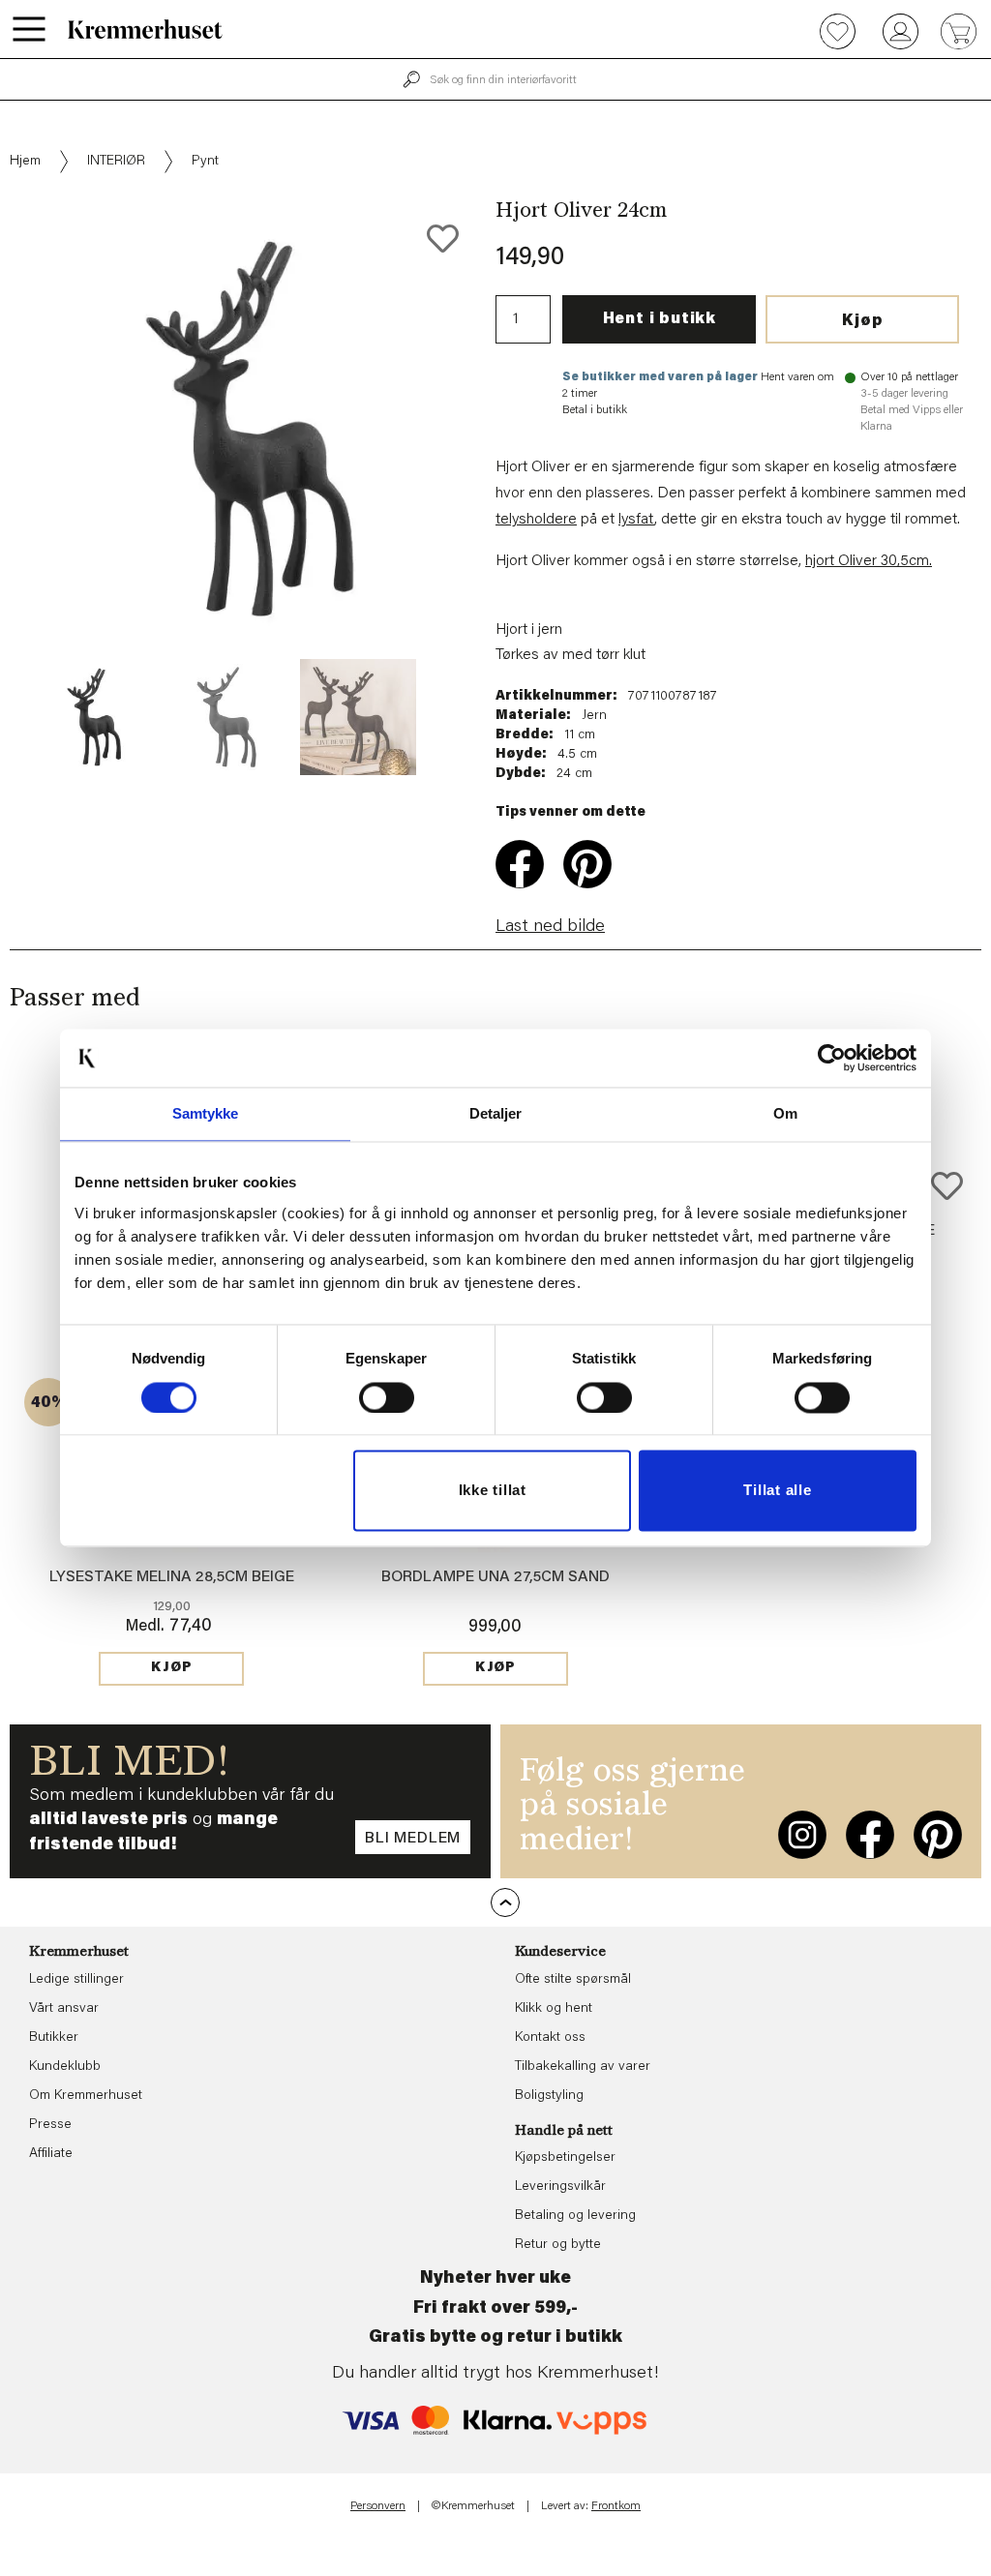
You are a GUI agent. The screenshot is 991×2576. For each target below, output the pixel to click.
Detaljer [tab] (496, 1113)
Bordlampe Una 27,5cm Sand (495, 1577)
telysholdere (536, 520)
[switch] (387, 1397)
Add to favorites (443, 239)
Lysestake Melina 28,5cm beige (172, 1577)
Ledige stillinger (76, 1980)
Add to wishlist (947, 1186)
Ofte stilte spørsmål (573, 1980)
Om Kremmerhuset (86, 2096)
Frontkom (616, 2506)
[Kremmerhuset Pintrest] (938, 1835)
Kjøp (862, 321)
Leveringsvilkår (560, 2187)
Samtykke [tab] (206, 1113)
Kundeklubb (65, 2067)
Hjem (25, 162)
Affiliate (51, 2154)
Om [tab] (785, 1113)
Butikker (54, 2038)
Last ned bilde (550, 927)
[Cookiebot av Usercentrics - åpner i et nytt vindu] (832, 1058)
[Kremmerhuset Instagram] (802, 1835)
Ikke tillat (493, 1491)
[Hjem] (145, 29)
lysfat (636, 520)
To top (505, 1902)
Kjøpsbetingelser (565, 2158)
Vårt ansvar (64, 2009)
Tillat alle (777, 1491)
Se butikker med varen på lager (660, 377)
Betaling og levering (575, 2216)
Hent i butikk (660, 319)
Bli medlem (413, 1839)
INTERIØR (116, 162)
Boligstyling (549, 2096)
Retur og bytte (558, 2245)
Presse (50, 2125)
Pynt (205, 162)
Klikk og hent (554, 2009)
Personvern (378, 2506)
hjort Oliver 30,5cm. (869, 561)
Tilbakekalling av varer (583, 2067)
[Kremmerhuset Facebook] (870, 1835)
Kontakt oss (550, 2038)
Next (509, 488)
